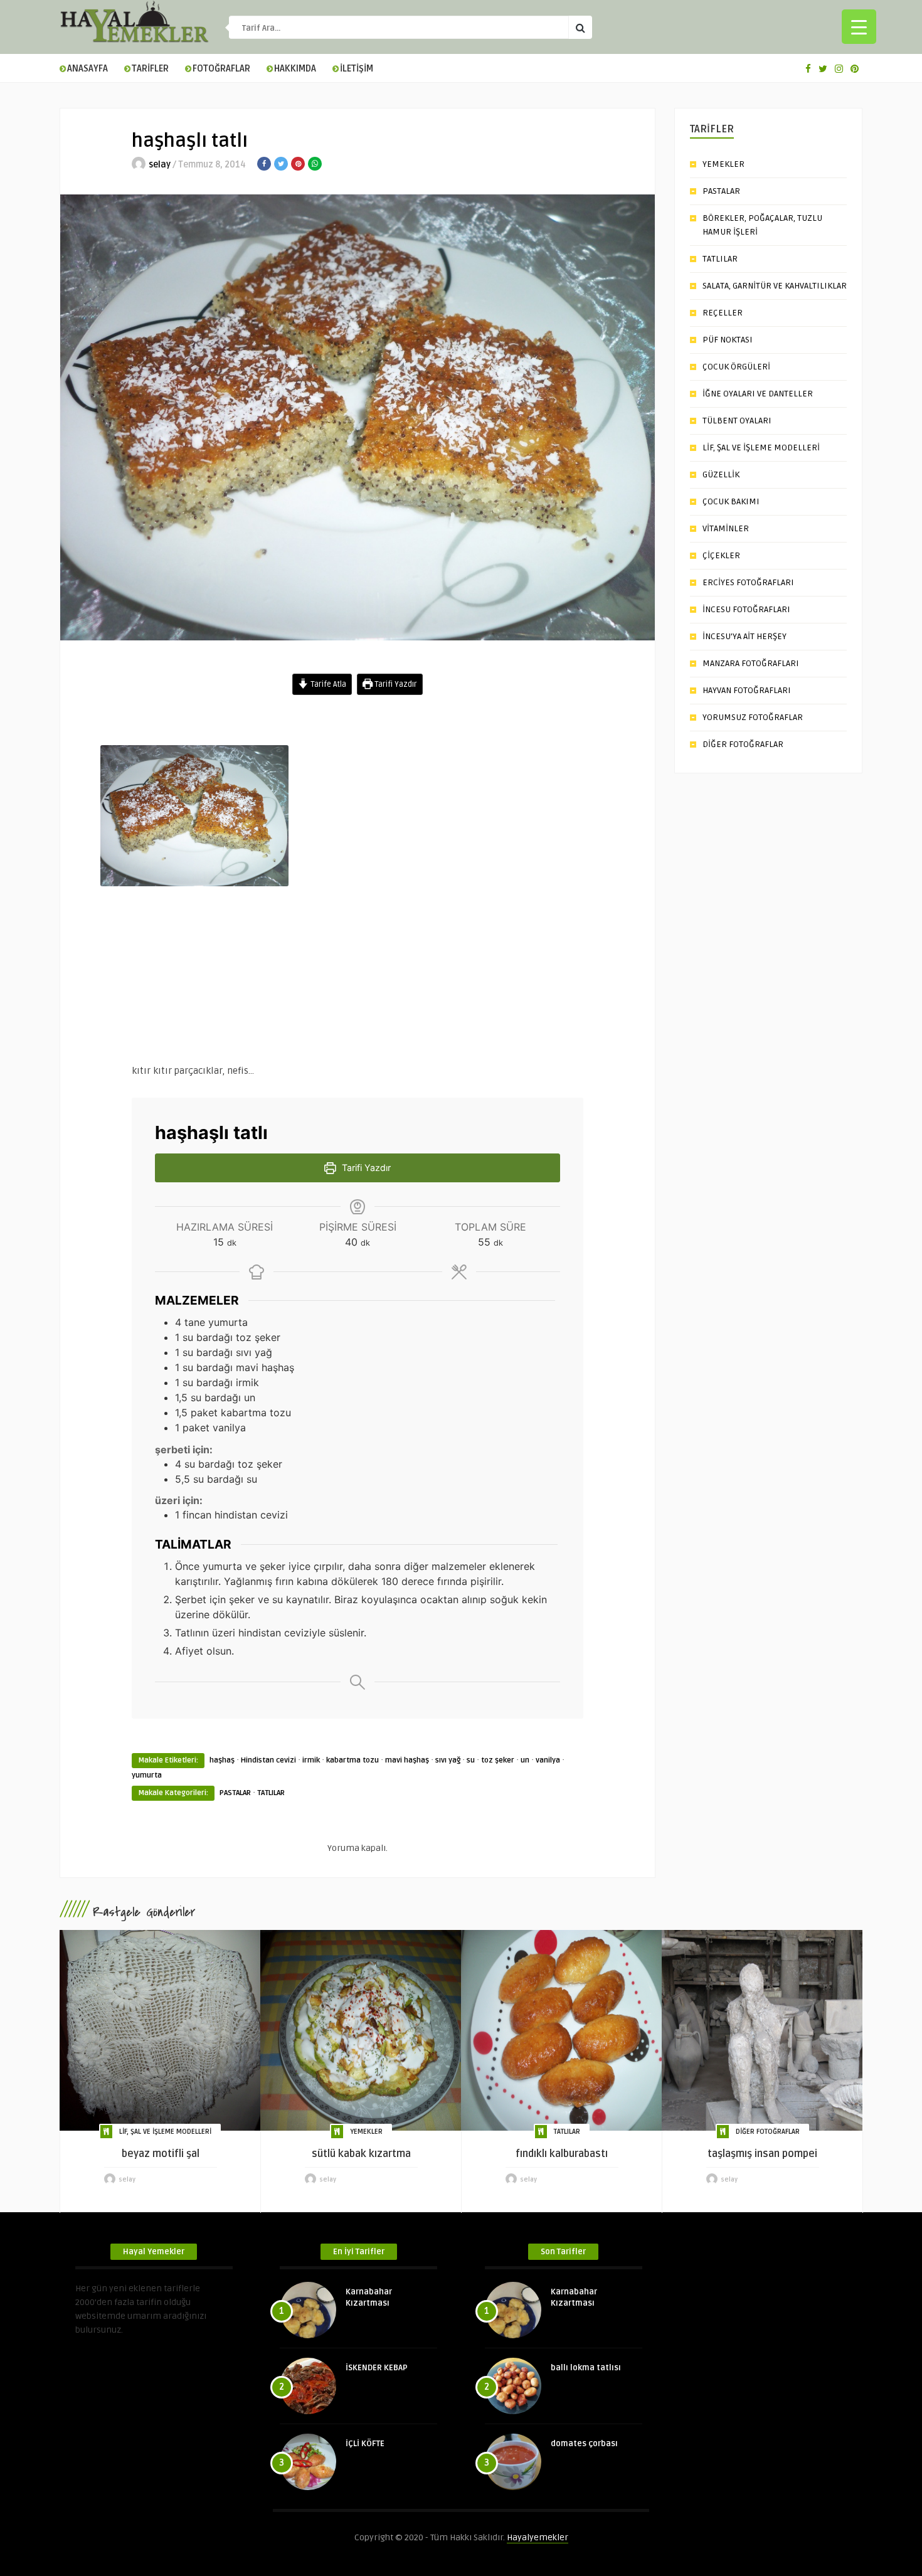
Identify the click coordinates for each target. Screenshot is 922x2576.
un (525, 1760)
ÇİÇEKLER (721, 555)
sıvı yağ (448, 1760)
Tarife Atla (327, 684)
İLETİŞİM (357, 69)
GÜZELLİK (721, 474)
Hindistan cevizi (268, 1760)
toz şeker (498, 1760)
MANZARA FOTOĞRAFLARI (751, 663)
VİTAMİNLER (726, 528)
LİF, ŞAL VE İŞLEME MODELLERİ (761, 448)
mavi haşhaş (407, 1760)
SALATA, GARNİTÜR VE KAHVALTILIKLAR (775, 286)
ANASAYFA (87, 69)
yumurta (147, 1775)
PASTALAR (235, 1793)
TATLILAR (271, 1793)
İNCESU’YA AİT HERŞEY (744, 636)
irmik (311, 1760)
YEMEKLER (723, 164)
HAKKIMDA (295, 69)
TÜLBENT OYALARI (737, 421)
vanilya (548, 1760)
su (471, 1760)
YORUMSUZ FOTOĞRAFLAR (753, 717)
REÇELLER (723, 313)
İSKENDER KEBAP (377, 2368)
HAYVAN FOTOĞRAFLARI (747, 690)
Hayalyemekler (538, 2537)
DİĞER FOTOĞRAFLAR (743, 744)
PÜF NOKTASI (728, 340)
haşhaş (222, 1760)
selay (160, 165)
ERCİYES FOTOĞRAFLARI (748, 582)
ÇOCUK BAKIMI (731, 501)
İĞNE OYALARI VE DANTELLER (758, 394)
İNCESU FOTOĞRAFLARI (746, 609)
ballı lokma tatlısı (586, 2368)
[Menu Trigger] (859, 27)
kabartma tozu (352, 1760)
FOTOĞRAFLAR (221, 69)
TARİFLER (150, 69)
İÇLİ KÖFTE (365, 2444)
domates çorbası (584, 2444)
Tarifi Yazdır (395, 684)
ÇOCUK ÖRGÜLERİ (736, 367)
